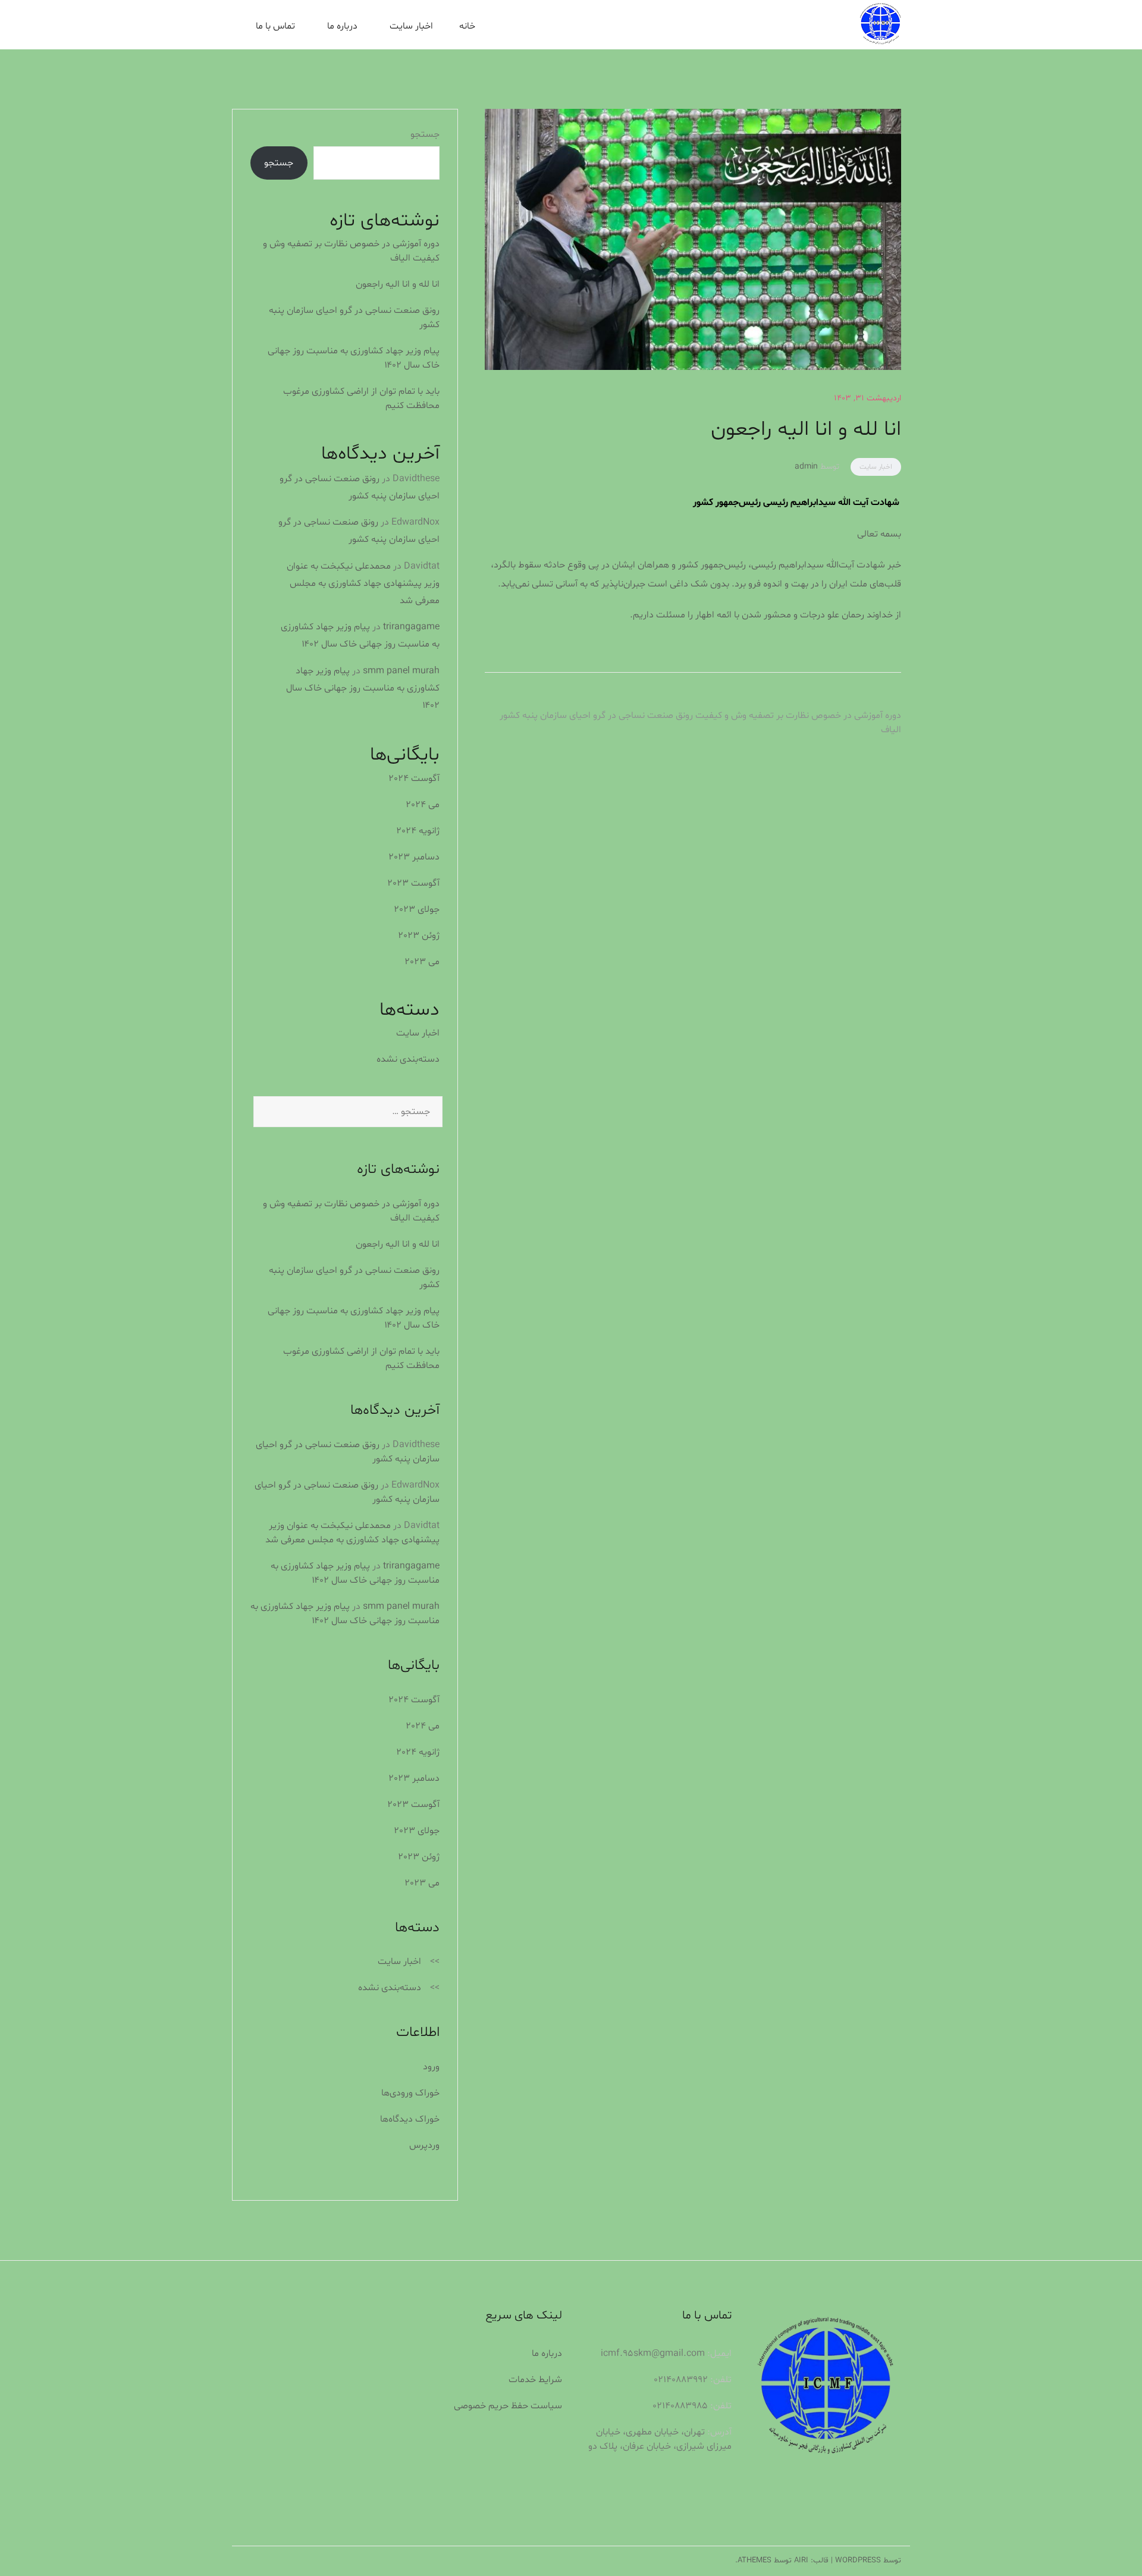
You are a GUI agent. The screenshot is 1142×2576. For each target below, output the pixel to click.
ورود (431, 2067)
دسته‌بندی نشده (408, 1059)
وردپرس (424, 2145)
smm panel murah (401, 671)
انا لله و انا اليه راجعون (398, 284)
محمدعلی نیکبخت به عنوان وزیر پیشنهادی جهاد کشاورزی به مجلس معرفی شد (363, 583)
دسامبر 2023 (414, 857)
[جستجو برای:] (345, 1112)
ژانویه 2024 (418, 831)
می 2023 (422, 962)
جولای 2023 (417, 909)
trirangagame (411, 627)
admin (806, 467)
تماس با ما (275, 26)
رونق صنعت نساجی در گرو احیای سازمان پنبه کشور (596, 716)
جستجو (425, 134)
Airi (801, 2561)
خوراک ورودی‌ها (410, 2093)
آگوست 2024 (414, 779)
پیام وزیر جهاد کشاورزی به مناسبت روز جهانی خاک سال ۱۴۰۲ (363, 688)
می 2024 (423, 805)
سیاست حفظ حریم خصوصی (508, 2406)
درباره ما (342, 26)
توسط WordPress (868, 2561)
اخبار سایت (411, 26)
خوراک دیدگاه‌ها (410, 2119)
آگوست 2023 (413, 883)
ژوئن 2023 (419, 936)
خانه (467, 26)
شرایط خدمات (535, 2380)
